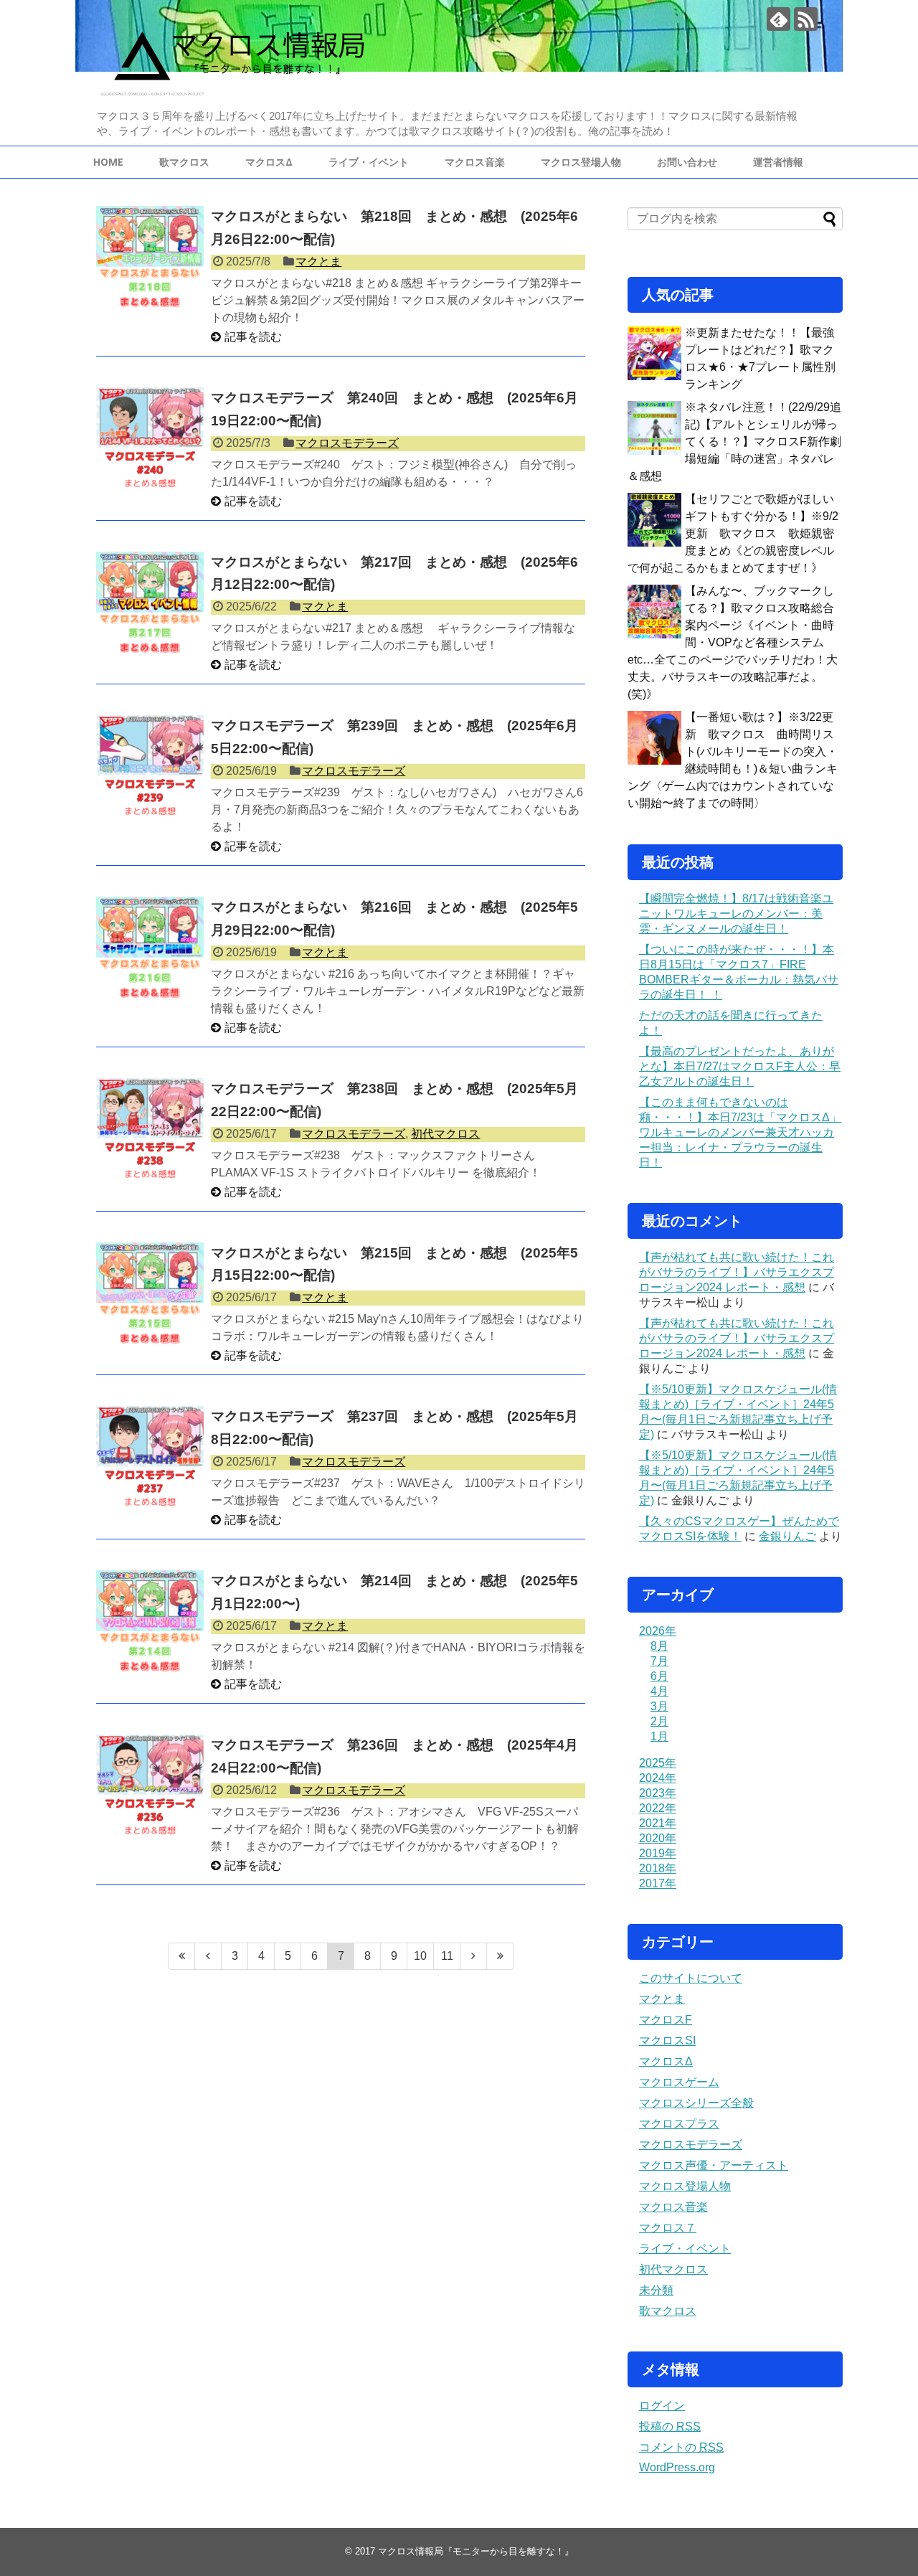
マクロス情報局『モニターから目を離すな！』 (476, 2551)
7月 (659, 1661)
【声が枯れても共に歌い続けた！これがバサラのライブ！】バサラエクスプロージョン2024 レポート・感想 (737, 1272)
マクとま (318, 261)
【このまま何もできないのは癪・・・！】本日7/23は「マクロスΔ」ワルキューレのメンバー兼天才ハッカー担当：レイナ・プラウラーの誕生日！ (740, 1132)
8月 (659, 1646)
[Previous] (208, 1956)
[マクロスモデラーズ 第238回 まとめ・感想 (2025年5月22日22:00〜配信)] (150, 1132)
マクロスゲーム (679, 2082)
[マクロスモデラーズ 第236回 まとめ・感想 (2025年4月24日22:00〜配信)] (150, 1788)
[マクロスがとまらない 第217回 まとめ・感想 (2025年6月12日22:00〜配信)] (150, 605)
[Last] (500, 1956)
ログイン (662, 2406)
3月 (659, 1706)
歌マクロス (184, 162)
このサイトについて (691, 1978)
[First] (181, 1956)
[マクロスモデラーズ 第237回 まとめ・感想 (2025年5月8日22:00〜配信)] (150, 1460)
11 (447, 1956)
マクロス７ (668, 2228)
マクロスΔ (269, 162)
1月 (659, 1736)
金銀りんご (787, 1536)
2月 (659, 1721)
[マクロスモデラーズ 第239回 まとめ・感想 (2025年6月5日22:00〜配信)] (150, 769)
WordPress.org (677, 2467)
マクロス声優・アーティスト (714, 2165)
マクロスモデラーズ (347, 443)
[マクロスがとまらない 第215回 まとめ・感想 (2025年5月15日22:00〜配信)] (150, 1296)
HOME (108, 162)
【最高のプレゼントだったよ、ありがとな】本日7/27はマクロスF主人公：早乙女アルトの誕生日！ (740, 1066)
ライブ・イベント (369, 162)
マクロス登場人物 (581, 162)
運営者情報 (778, 162)
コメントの (681, 2447)
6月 (659, 1676)
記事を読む (253, 337)
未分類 (656, 2290)
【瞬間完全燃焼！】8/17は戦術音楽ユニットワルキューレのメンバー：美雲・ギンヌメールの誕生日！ (736, 914)
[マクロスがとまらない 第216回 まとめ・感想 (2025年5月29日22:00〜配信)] (150, 950)
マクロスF (666, 2020)
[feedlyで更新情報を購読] (779, 19)
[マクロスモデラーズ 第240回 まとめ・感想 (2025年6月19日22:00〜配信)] (150, 441)
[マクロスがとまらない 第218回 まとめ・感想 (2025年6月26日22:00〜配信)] (150, 260)
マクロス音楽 (475, 162)
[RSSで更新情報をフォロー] (806, 19)
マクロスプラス (679, 2124)
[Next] (474, 1956)
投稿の (670, 2426)
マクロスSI (667, 2040)
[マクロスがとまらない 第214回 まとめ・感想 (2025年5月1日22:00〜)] (150, 1624)
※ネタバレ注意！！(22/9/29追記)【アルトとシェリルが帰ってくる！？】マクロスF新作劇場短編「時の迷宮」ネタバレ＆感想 (734, 442)
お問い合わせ (687, 162)
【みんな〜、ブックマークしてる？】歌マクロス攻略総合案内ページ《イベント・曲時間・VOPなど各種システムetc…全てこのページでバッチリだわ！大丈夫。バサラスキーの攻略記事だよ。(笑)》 (733, 642)
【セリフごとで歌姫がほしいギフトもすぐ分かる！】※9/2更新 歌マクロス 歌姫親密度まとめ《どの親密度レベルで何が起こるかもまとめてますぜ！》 (733, 533)
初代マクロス (445, 1134)
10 (420, 1956)
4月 (659, 1691)
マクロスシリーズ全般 (696, 2103)
